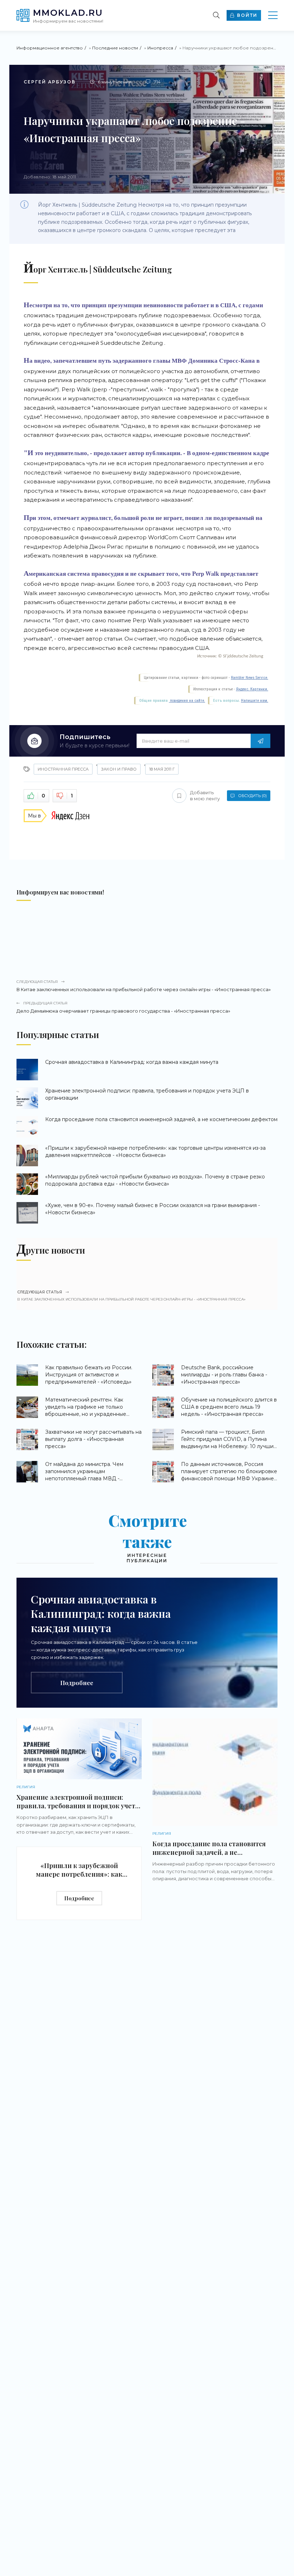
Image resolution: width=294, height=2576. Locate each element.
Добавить (205, 795)
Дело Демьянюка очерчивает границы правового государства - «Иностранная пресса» (123, 1007)
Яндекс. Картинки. (252, 689)
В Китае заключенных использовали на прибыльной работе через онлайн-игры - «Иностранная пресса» (144, 986)
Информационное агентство (50, 48)
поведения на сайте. (187, 701)
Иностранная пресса (63, 769)
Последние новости (115, 48)
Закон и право (119, 769)
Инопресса (160, 48)
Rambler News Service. (250, 678)
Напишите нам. (255, 701)
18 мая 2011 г (162, 769)
